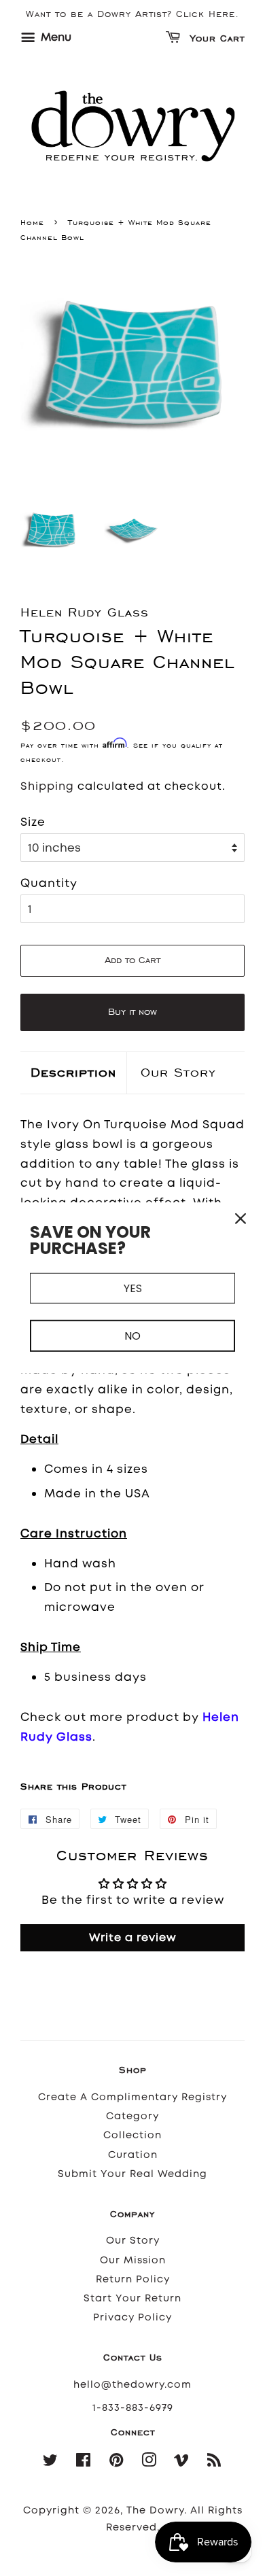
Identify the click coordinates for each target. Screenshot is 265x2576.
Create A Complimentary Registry (132, 2097)
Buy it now (132, 1012)
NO (132, 1336)
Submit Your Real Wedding (132, 2174)
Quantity (49, 883)
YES (133, 1288)
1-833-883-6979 (133, 2408)
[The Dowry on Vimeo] (182, 2463)
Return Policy (133, 2279)
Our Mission (133, 2260)
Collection (132, 2135)
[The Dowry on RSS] (214, 2463)
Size (33, 822)
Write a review (133, 1937)
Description (73, 1072)
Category (132, 2116)
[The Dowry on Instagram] (149, 2463)
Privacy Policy (132, 2317)
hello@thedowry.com (132, 2385)
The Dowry (155, 2510)
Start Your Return (132, 2298)
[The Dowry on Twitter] (51, 2463)
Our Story (178, 1072)
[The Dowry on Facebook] (84, 2463)
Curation (133, 2155)
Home (32, 222)
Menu (55, 37)
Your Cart (215, 39)
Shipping (47, 786)
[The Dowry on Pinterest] (117, 2463)
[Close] (241, 1219)
